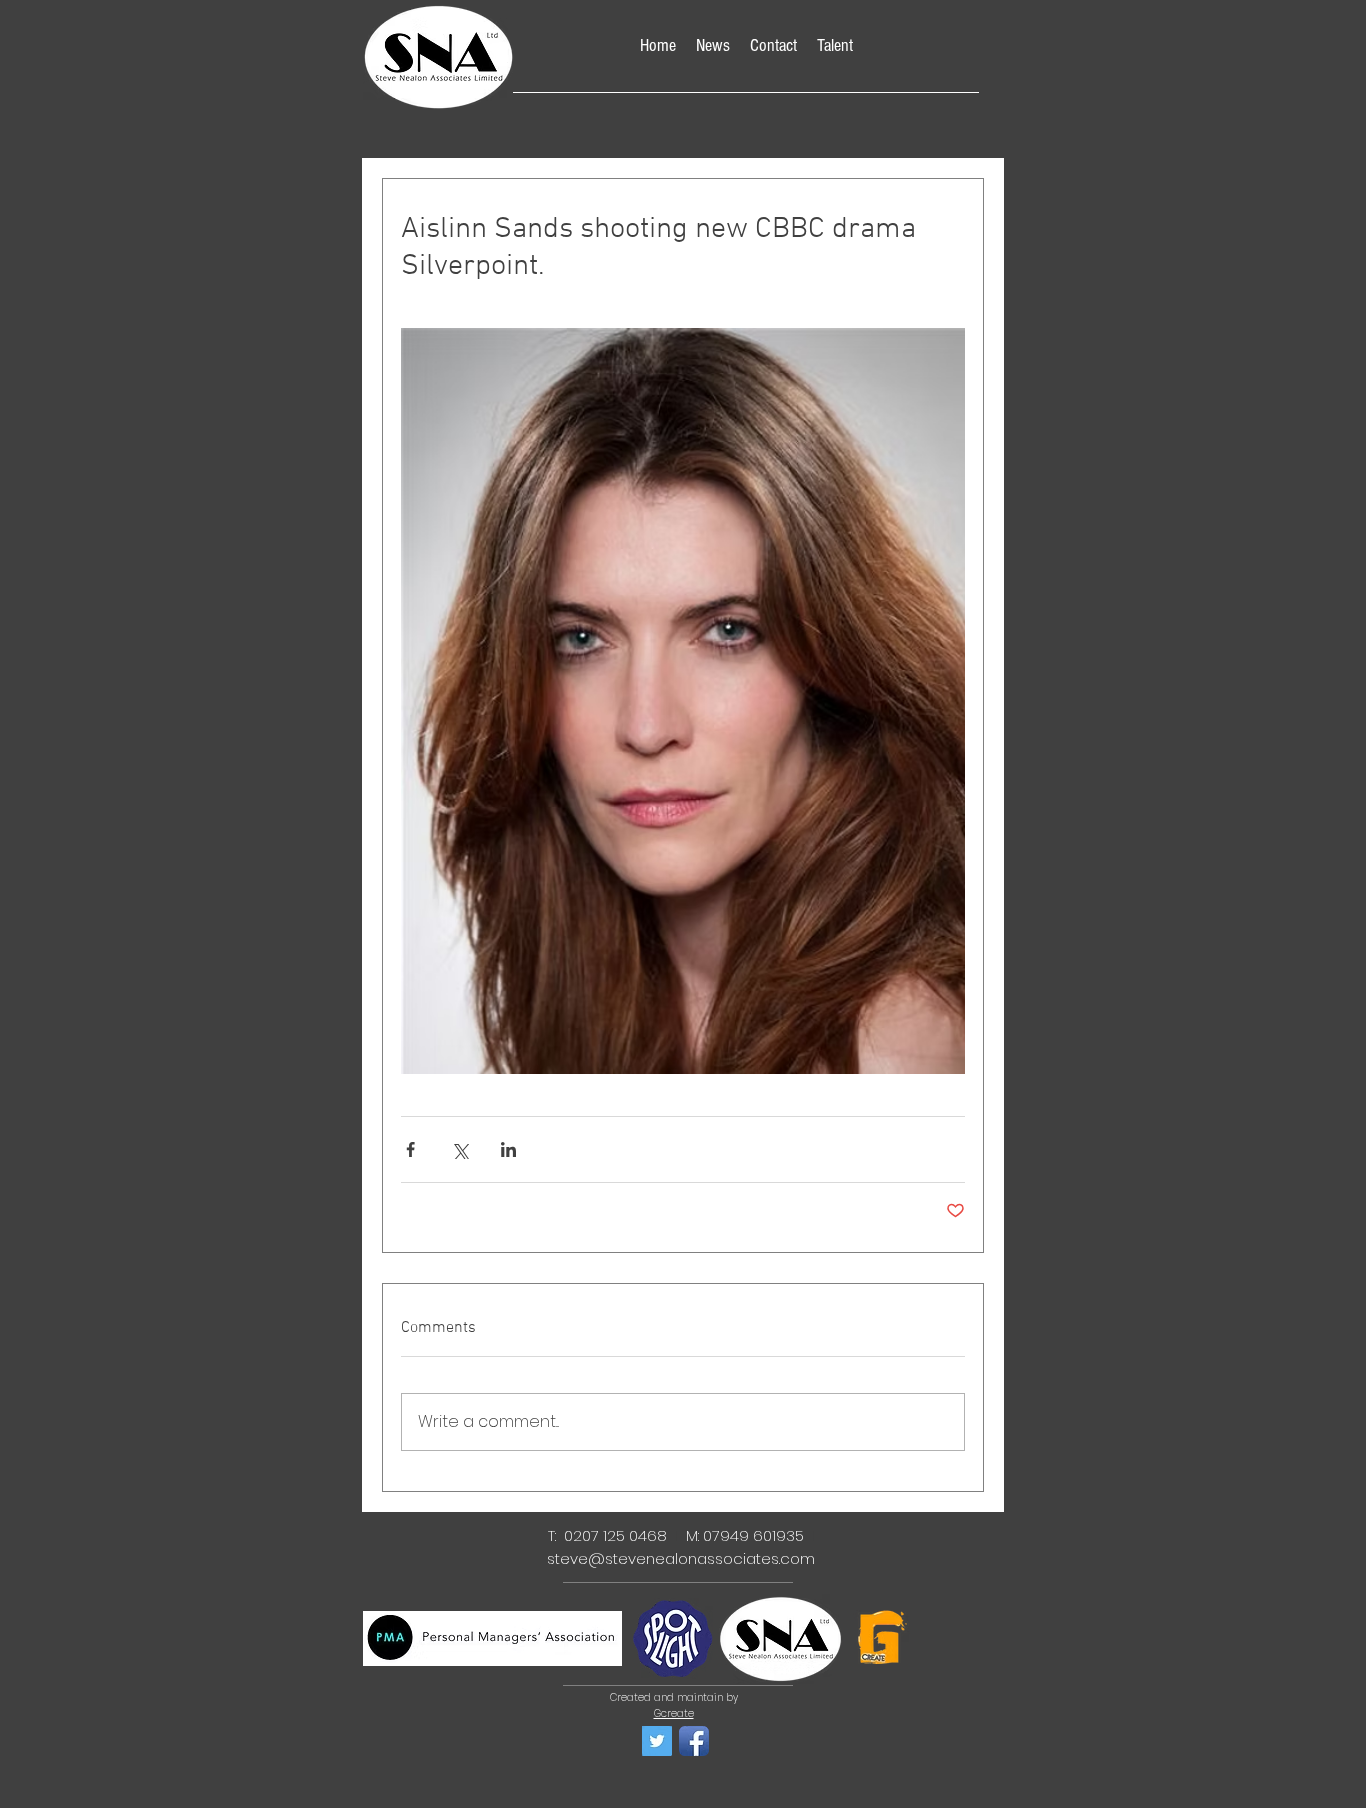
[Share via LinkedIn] (508, 1149)
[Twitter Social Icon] (657, 1741)
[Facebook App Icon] (694, 1741)
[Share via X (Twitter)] (459, 1149)
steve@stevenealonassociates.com (681, 1558)
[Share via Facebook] (410, 1149)
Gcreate (674, 1713)
